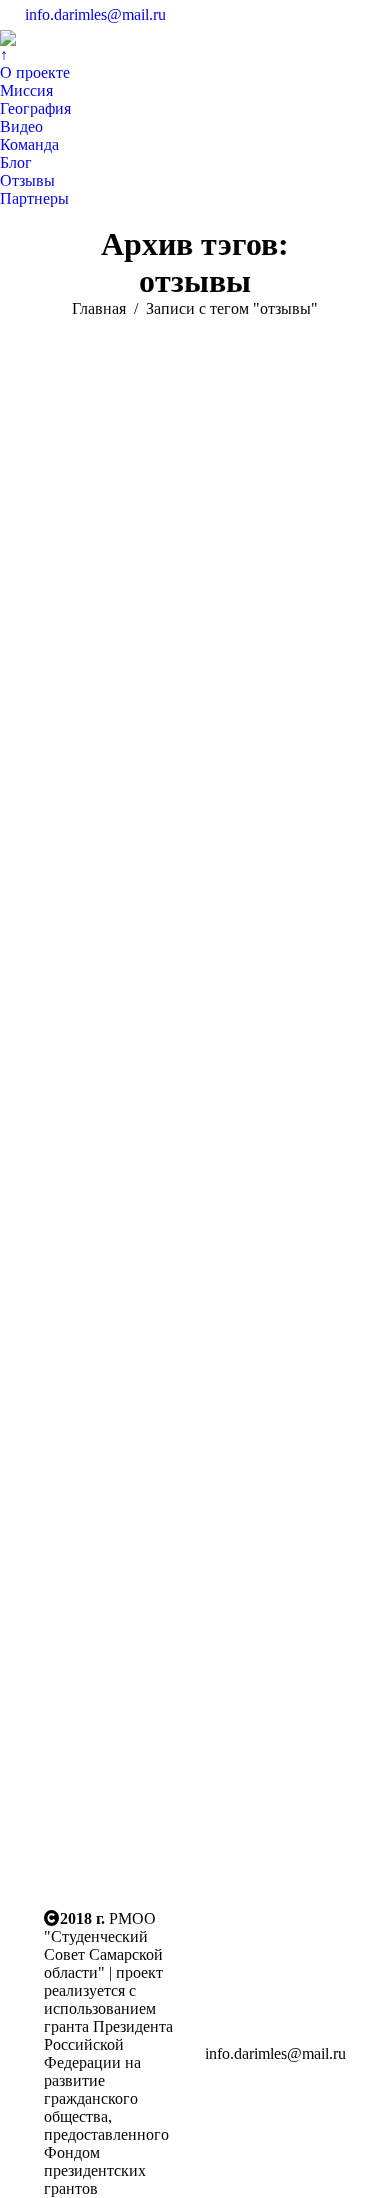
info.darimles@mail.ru (95, 14)
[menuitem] (4, 55)
